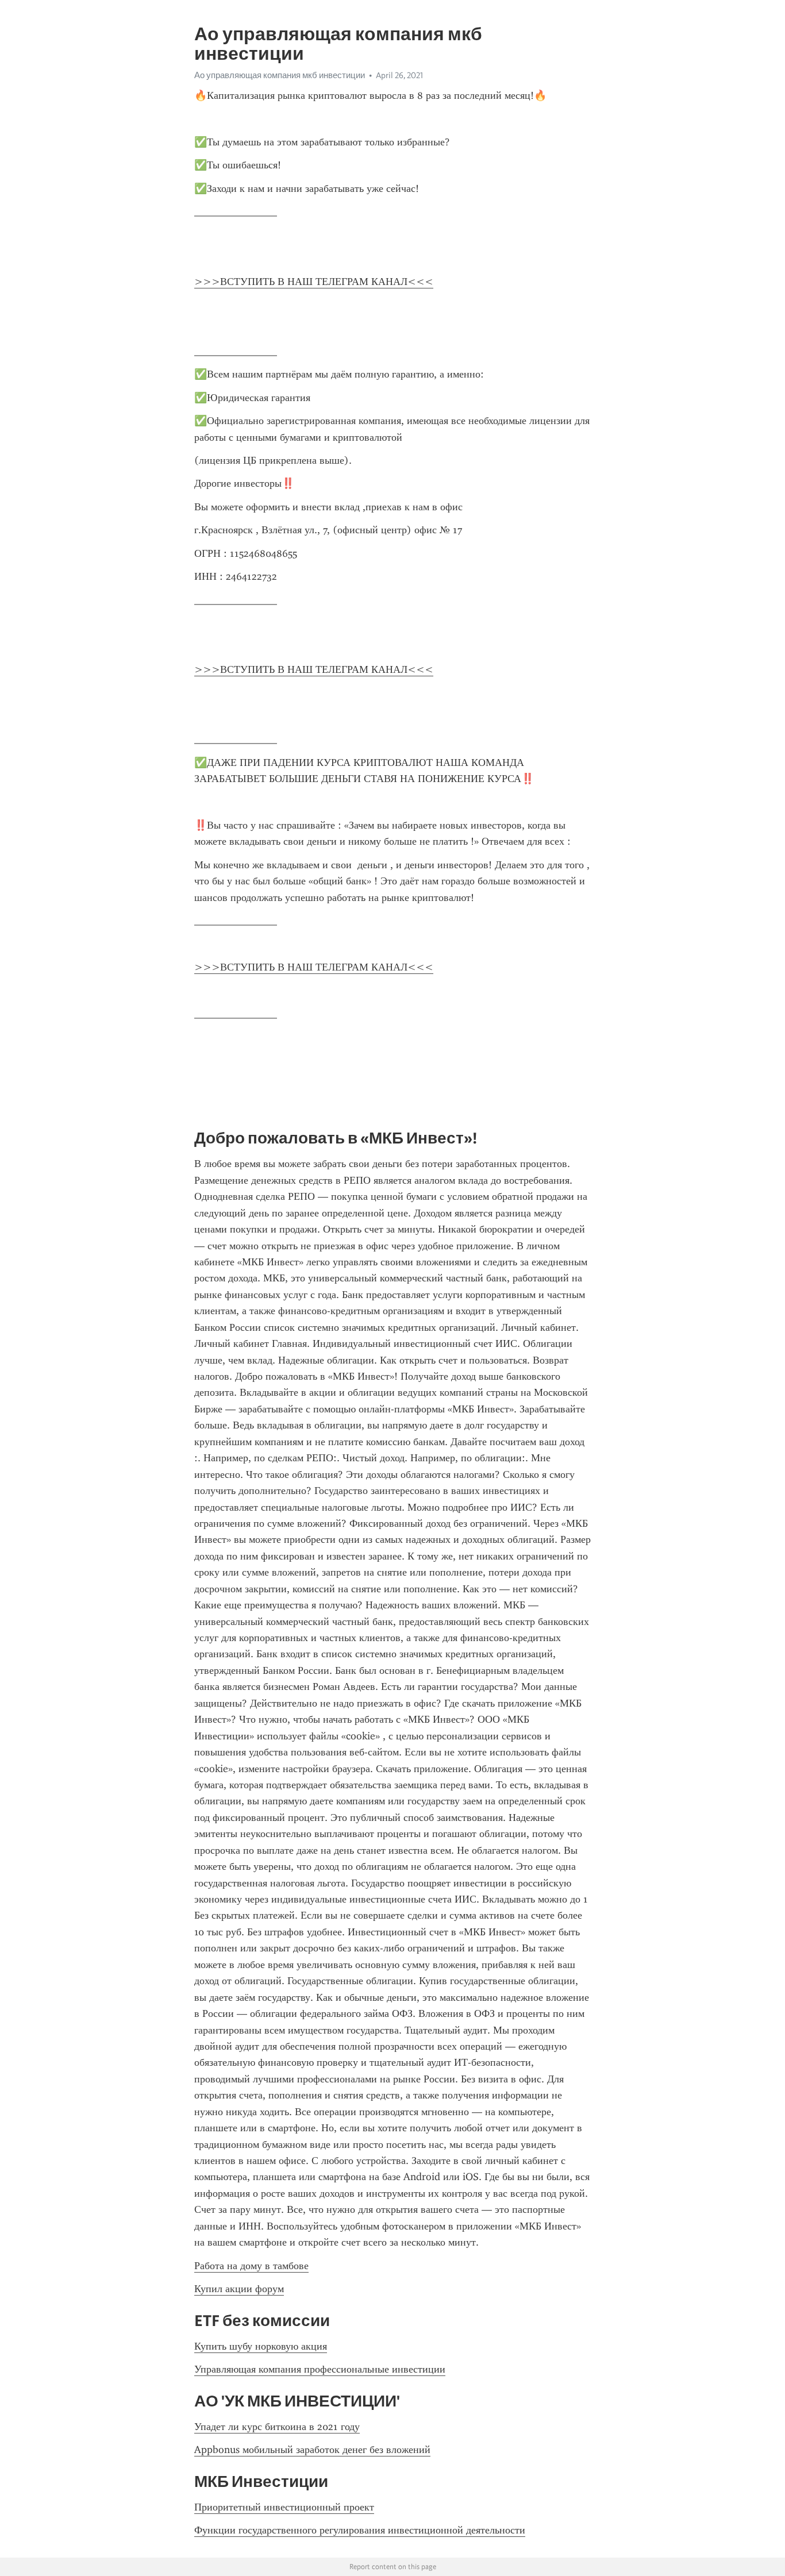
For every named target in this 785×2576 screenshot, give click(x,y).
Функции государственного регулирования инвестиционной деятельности (360, 2530)
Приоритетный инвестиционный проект (284, 2507)
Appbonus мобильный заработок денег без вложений (312, 2450)
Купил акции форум (239, 2289)
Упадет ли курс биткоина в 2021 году (277, 2427)
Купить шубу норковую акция (261, 2346)
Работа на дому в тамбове (251, 2266)
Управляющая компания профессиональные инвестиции (320, 2369)
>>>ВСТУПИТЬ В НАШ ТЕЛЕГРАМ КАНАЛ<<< (314, 282)
